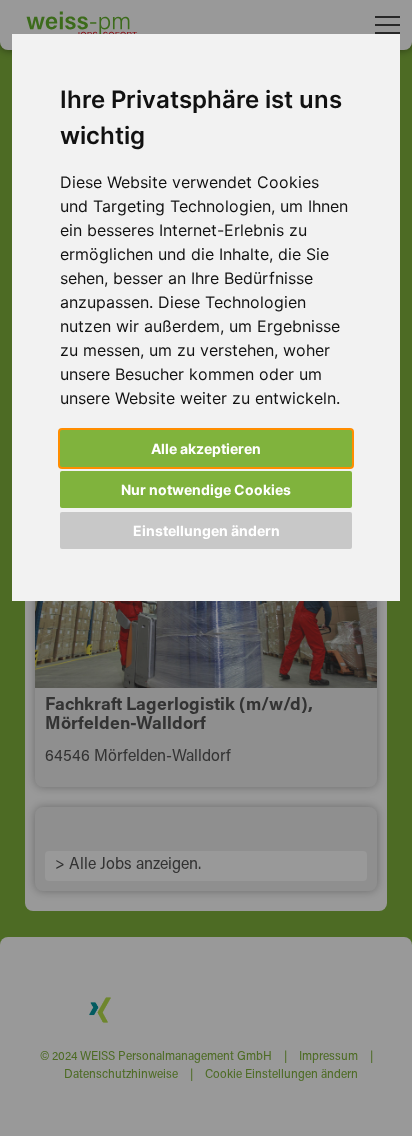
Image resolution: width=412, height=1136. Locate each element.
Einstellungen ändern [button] (206, 530)
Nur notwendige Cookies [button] (206, 489)
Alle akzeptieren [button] (206, 448)
